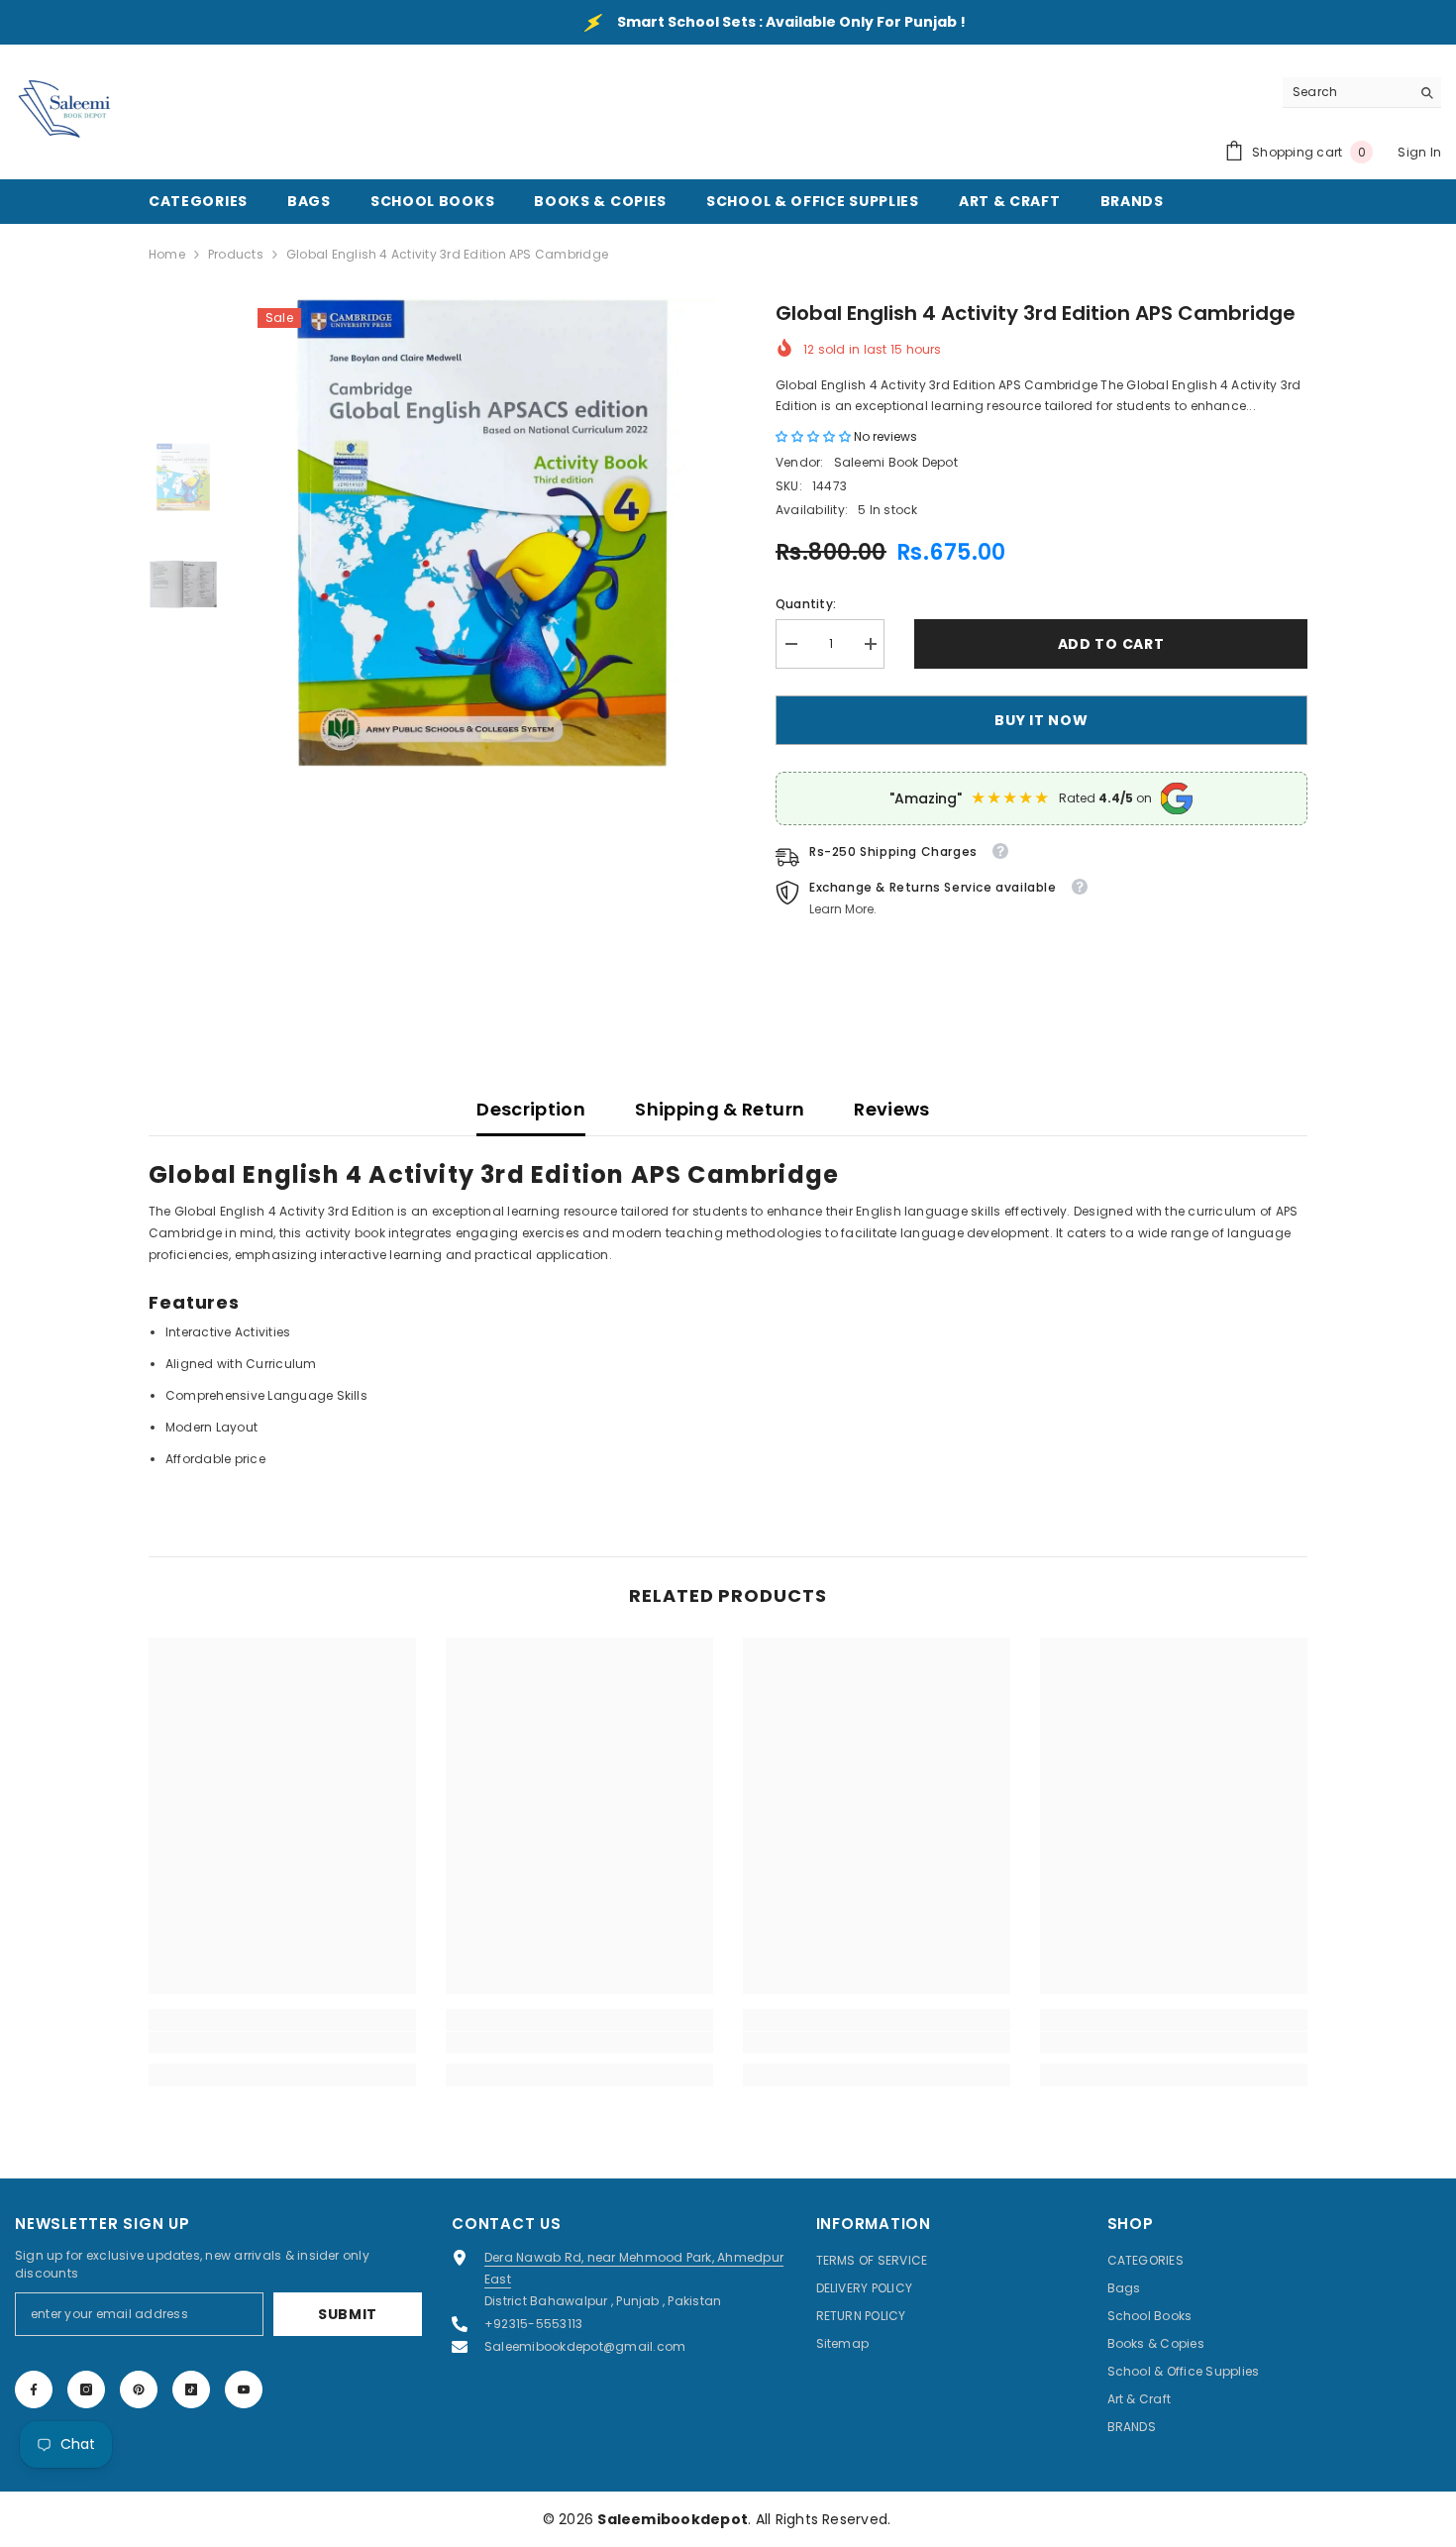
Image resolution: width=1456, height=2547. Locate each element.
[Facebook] (34, 2389)
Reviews (892, 1109)
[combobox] (1347, 92)
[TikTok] (191, 2389)
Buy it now (1041, 720)
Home (167, 254)
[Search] (1362, 93)
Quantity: (806, 604)
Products (236, 254)
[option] (482, 532)
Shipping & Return (720, 1109)
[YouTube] (244, 2389)
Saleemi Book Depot (896, 462)
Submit (348, 2314)
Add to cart (1111, 644)
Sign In (1419, 152)
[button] (815, 436)
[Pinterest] (139, 2389)
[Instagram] (86, 2389)
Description (531, 1109)
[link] (282, 2043)
